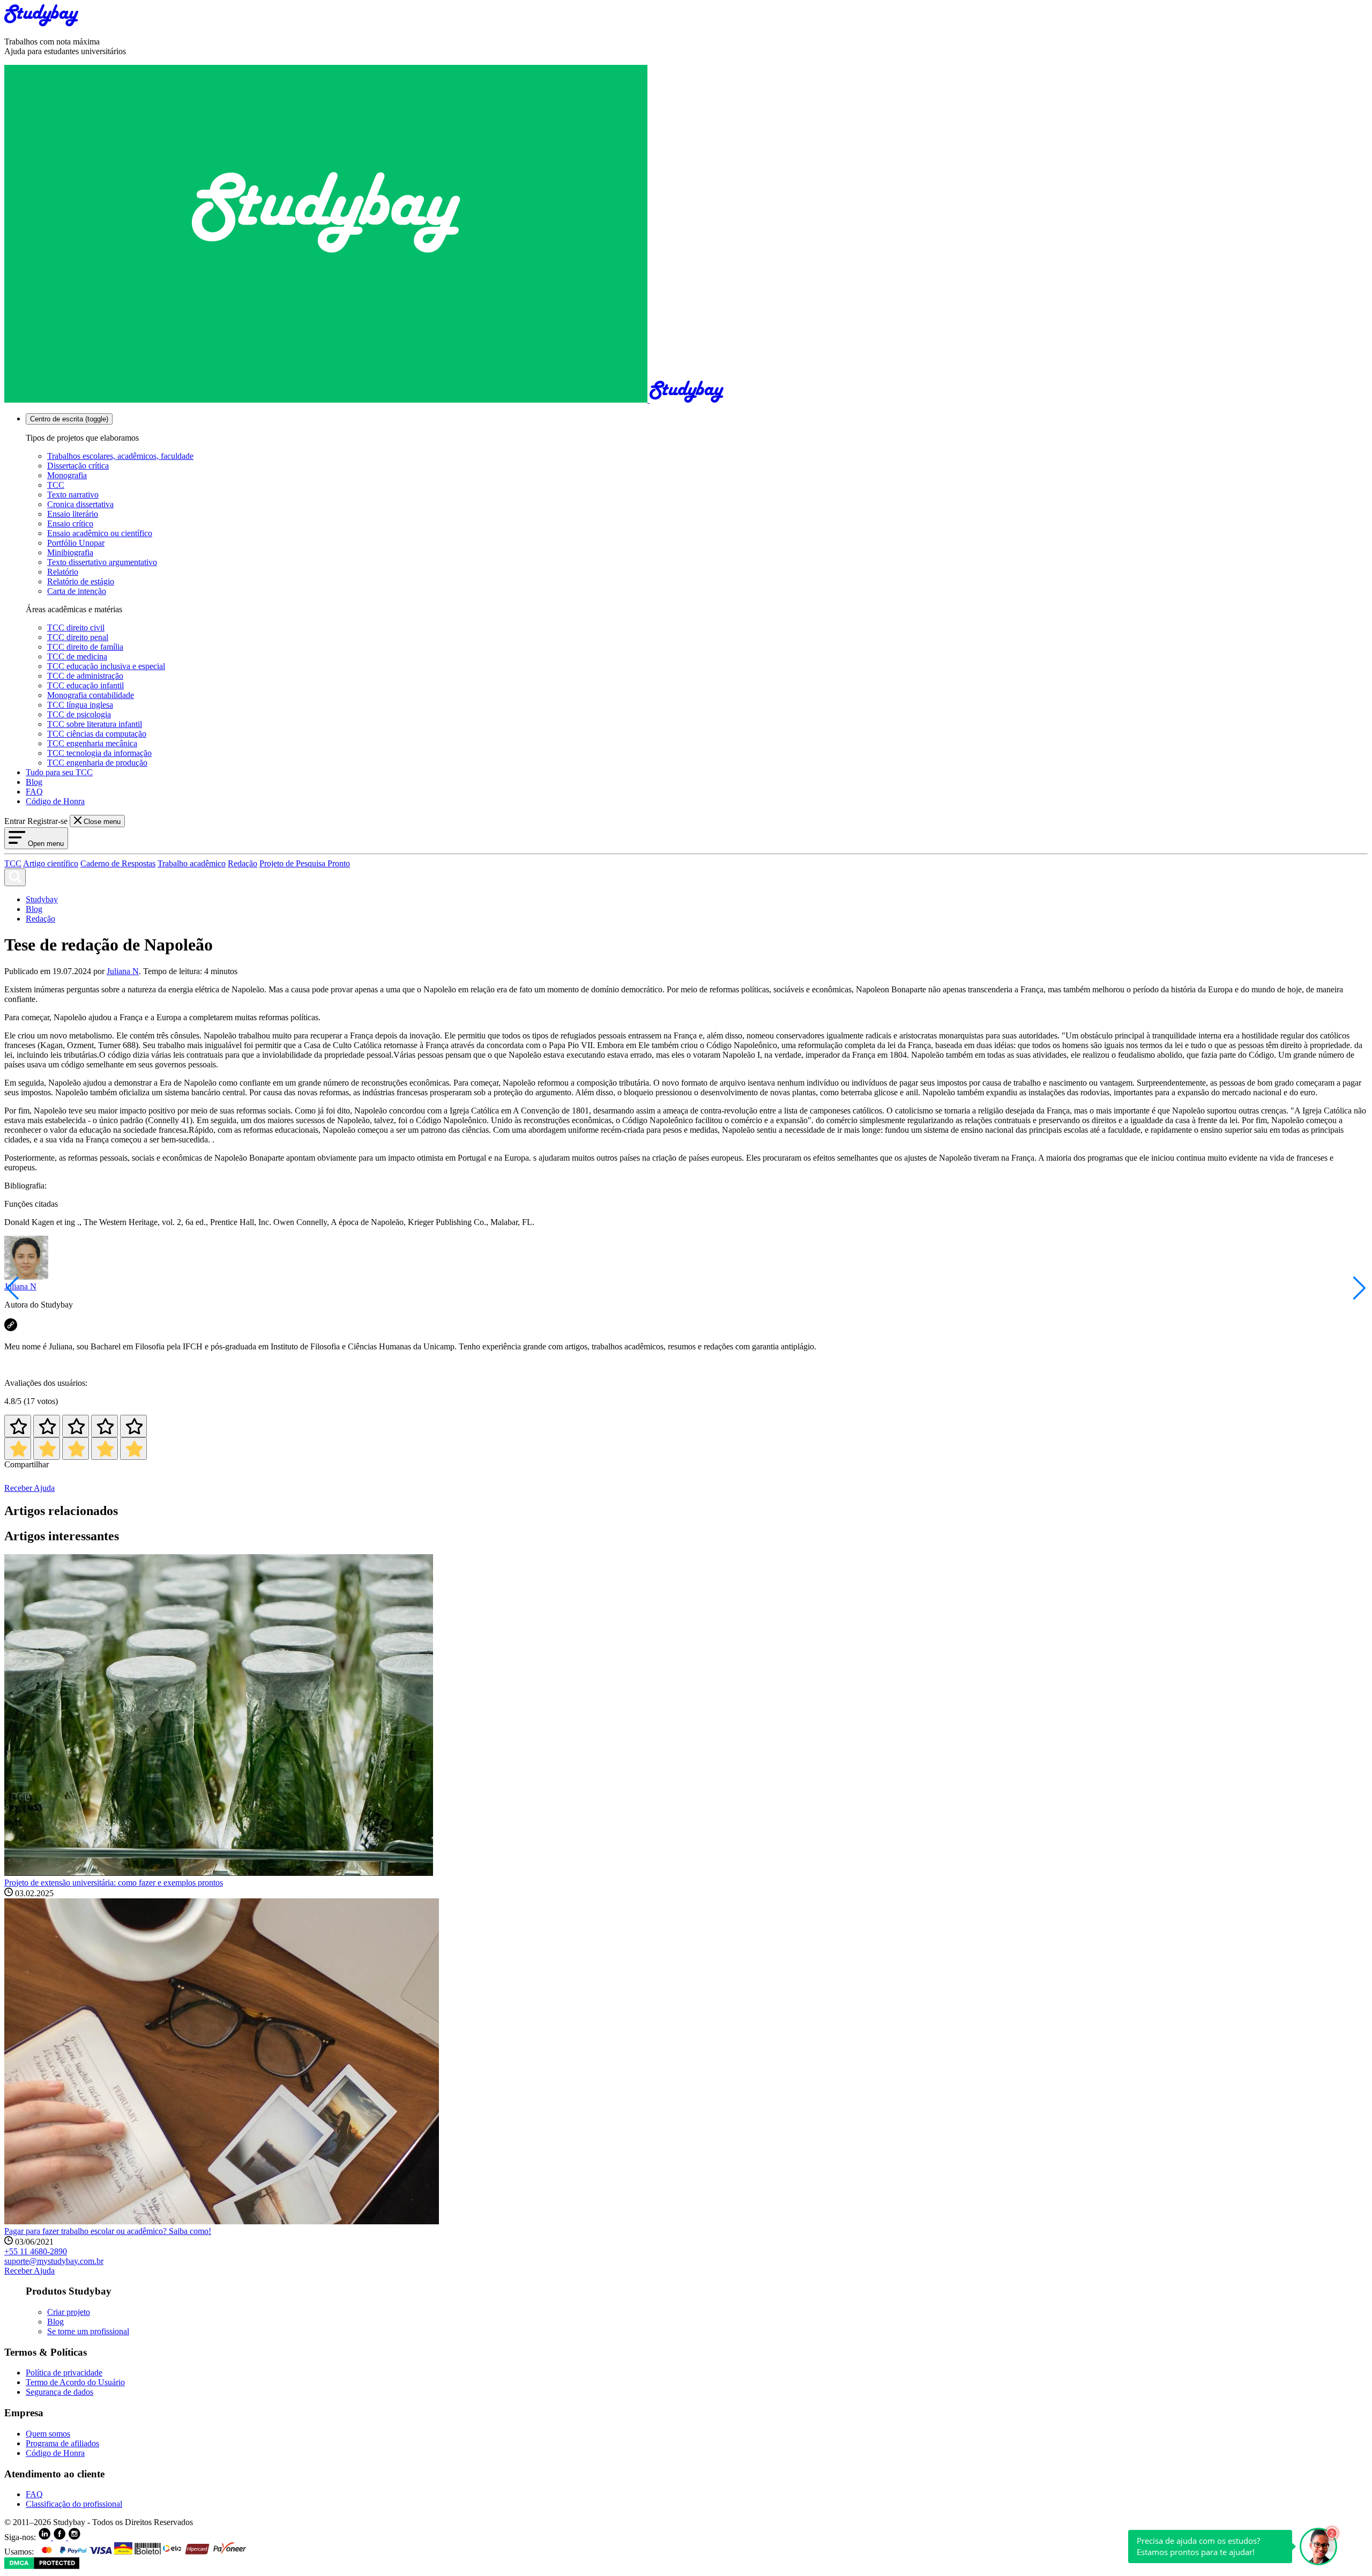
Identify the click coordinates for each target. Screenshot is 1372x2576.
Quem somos (48, 2434)
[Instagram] (74, 2537)
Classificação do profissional (74, 2504)
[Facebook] (61, 2537)
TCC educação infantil (85, 685)
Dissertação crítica (78, 466)
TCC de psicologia (79, 714)
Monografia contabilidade (91, 695)
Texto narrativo (73, 495)
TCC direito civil (76, 628)
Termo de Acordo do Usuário (75, 2382)
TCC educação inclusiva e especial (106, 666)
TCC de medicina (77, 656)
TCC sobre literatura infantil (95, 724)
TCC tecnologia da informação (99, 753)
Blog (34, 782)
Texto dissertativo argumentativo (102, 562)
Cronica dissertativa (80, 504)
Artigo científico (51, 863)
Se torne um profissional (88, 2331)
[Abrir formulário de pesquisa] (15, 877)
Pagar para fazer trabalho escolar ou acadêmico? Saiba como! (108, 2231)
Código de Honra (55, 801)
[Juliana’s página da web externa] (11, 1328)
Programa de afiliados (62, 2443)
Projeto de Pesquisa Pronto (305, 863)
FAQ (34, 792)
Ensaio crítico (70, 524)
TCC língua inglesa (80, 705)
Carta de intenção (77, 591)
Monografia (67, 475)
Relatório (63, 572)
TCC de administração (85, 676)
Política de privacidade (64, 2373)
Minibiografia (70, 552)
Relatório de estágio (81, 581)
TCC (56, 485)
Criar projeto (69, 2312)
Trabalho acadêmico (192, 863)
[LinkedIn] (46, 2537)
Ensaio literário (73, 514)
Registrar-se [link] (47, 821)
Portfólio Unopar (76, 543)
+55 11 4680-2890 (36, 2251)
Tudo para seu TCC (59, 772)
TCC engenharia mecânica (92, 743)
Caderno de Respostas (118, 863)
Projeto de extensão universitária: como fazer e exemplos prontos (114, 1883)
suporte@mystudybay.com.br (54, 2261)
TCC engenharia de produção (97, 763)
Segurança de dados (59, 2392)
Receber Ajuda (29, 1488)
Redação (243, 863)
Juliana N (123, 971)
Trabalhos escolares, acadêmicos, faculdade (120, 456)
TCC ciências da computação (97, 734)
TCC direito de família (85, 647)
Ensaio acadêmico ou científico (100, 533)
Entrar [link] (15, 821)
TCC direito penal (78, 637)
